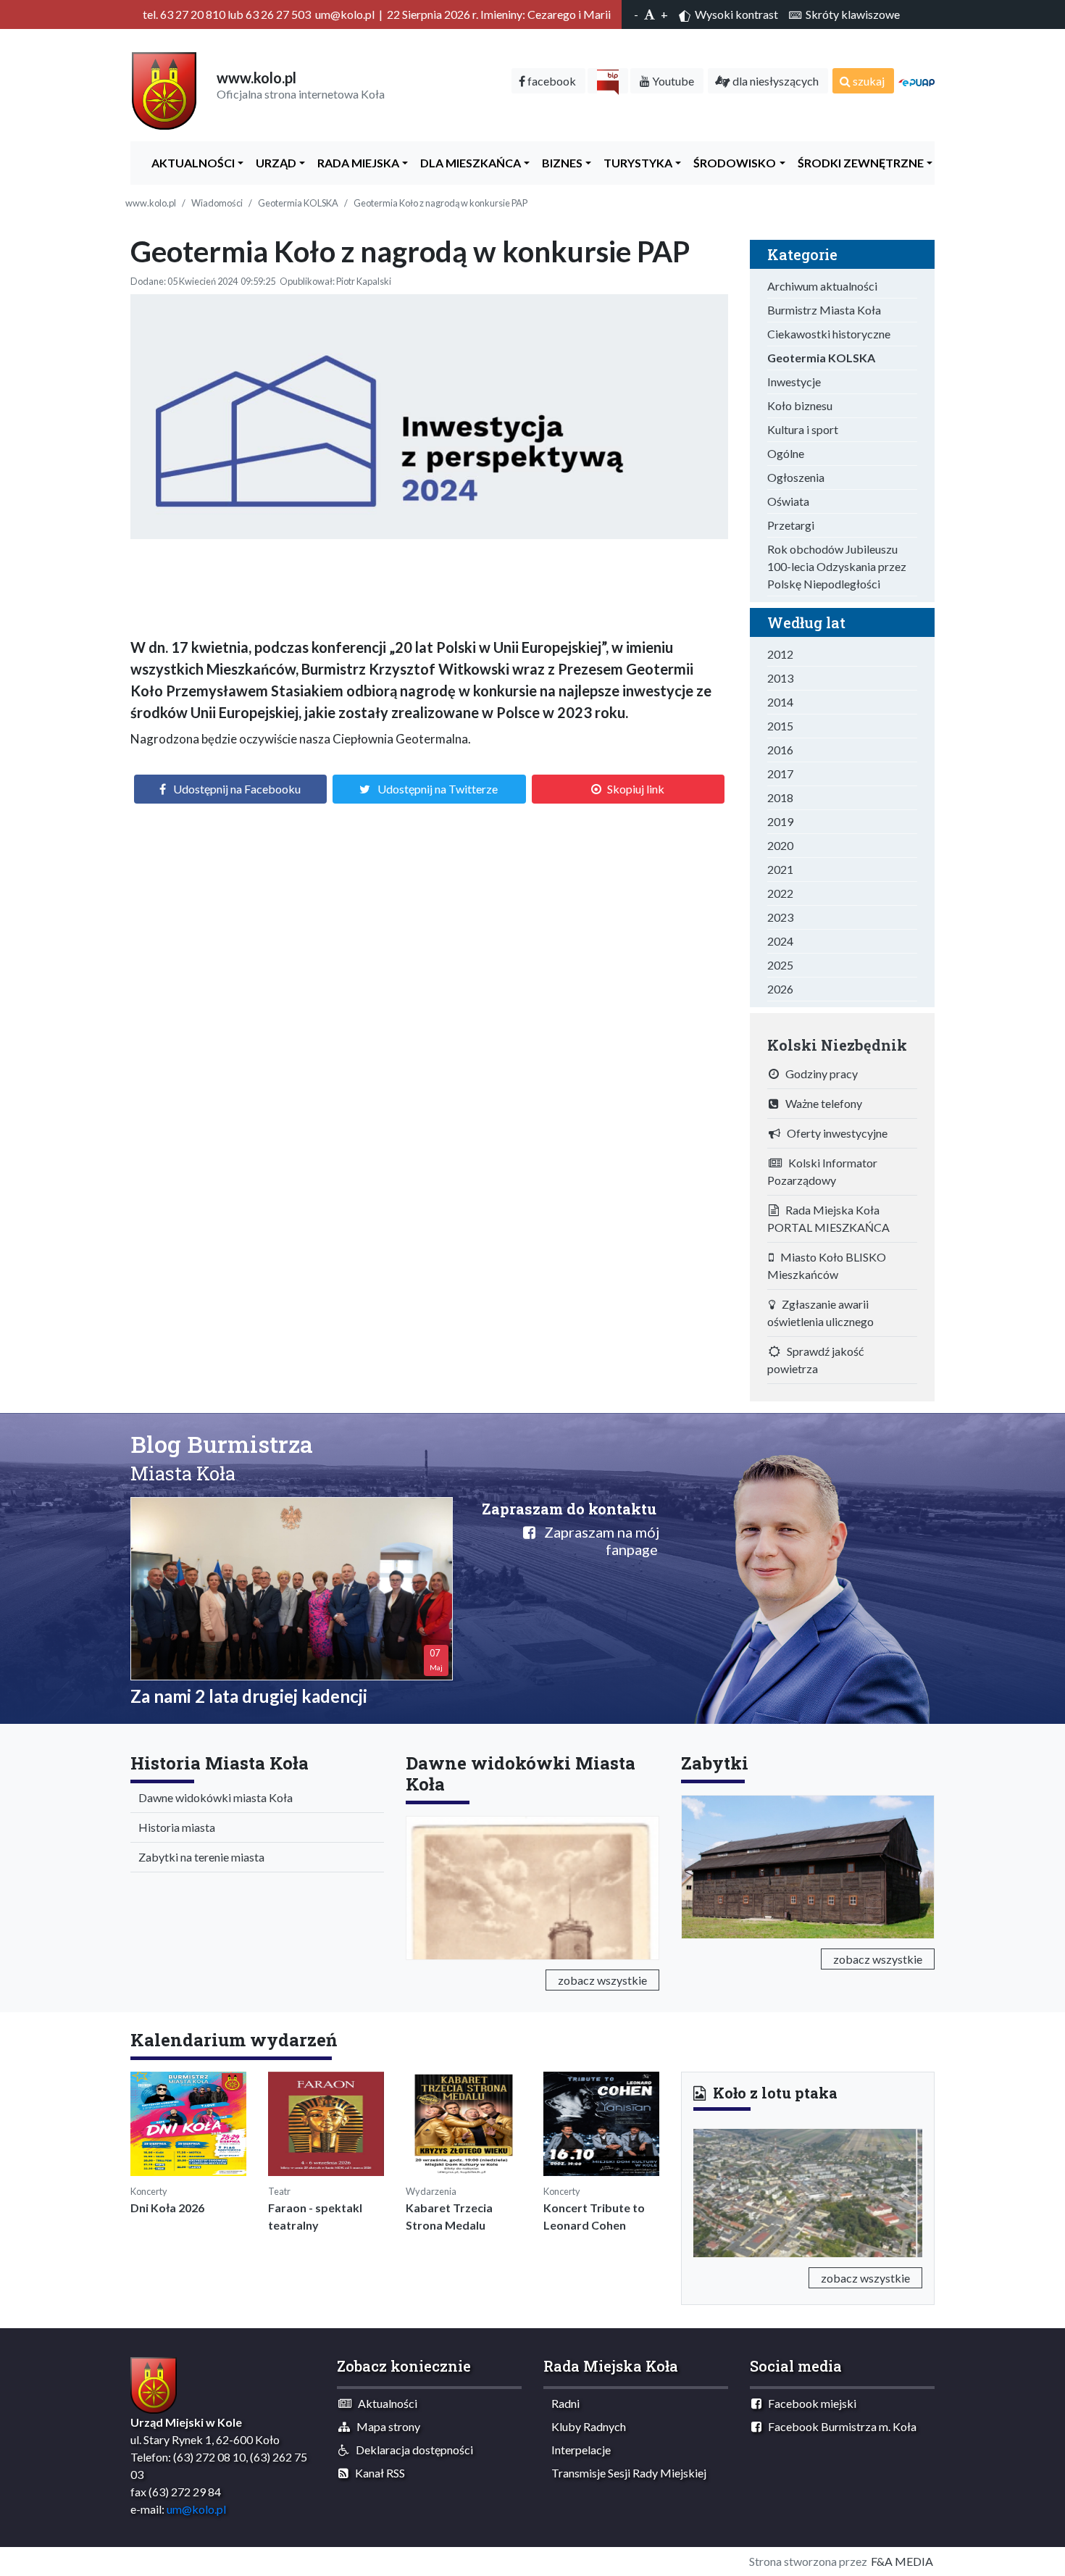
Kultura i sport (803, 429)
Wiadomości (217, 203)
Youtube (672, 81)
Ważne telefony (820, 1103)
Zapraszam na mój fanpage (597, 1541)
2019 (780, 821)
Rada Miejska (355, 163)
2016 (780, 750)
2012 (780, 654)
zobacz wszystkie (602, 1980)
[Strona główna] (164, 89)
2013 (780, 678)
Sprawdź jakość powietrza (815, 1360)
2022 (780, 893)
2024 (780, 941)
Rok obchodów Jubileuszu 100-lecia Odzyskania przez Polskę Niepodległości (837, 566)
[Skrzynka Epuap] (916, 81)
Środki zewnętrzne (857, 163)
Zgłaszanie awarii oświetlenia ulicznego (820, 1313)
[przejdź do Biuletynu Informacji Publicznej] (608, 81)
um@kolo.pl (196, 2509)
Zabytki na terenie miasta (198, 1857)
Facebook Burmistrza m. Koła (839, 2426)
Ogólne (786, 453)
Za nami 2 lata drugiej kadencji (249, 1696)
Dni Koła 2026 (167, 2208)
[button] (710, 2191)
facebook (551, 81)
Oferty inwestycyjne (834, 1133)
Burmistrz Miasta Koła (824, 310)
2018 (780, 797)
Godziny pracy (818, 1074)
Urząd (273, 163)
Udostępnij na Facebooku (237, 789)
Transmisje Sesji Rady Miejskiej (626, 2473)
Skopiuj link (636, 789)
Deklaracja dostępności (411, 2450)
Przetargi (791, 525)
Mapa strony (385, 2426)
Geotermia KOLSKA (298, 203)
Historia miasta (174, 1827)
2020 (780, 845)
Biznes (559, 163)
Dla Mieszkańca (467, 163)
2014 (780, 702)
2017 (780, 774)
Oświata (788, 501)
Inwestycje (794, 382)
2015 (780, 726)
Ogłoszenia (796, 477)
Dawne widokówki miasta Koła (212, 1797)
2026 (780, 989)
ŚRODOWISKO (731, 163)
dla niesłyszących (774, 81)
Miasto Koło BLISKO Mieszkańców (827, 1266)
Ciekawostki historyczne (829, 334)
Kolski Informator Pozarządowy (822, 1171)
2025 (780, 965)
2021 (780, 869)
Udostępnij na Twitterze (438, 789)
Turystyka (635, 163)
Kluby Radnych (585, 2426)
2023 (780, 917)
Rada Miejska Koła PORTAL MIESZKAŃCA (828, 1218)
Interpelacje (578, 2450)
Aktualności (190, 163)
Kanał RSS (377, 2473)
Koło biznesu (800, 405)
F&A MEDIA (902, 2561)
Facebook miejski (809, 2403)
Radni (562, 2403)
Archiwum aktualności (822, 286)
